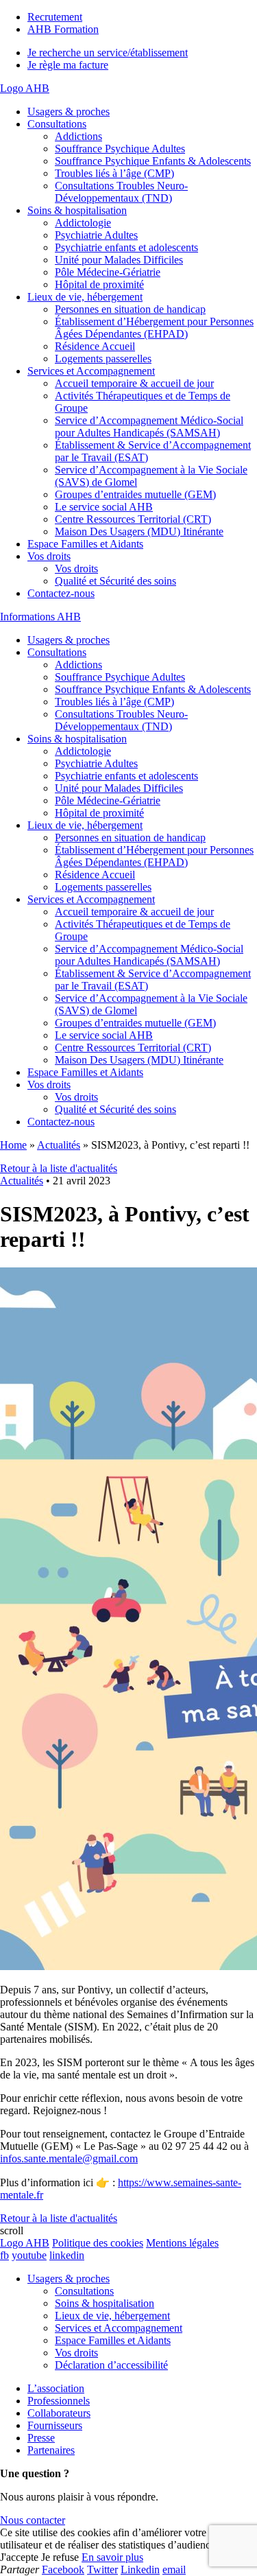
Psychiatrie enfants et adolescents (126, 247)
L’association (56, 2388)
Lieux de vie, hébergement (85, 297)
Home (13, 1145)
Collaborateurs (59, 2413)
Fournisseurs (55, 2425)
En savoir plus (112, 2557)
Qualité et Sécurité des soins (115, 581)
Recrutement (55, 17)
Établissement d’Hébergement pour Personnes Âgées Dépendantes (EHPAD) (154, 328)
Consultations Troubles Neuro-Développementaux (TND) (121, 192)
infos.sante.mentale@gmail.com (69, 2158)
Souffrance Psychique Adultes (120, 149)
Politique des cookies (98, 2243)
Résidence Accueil (95, 346)
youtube (29, 2255)
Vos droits (49, 556)
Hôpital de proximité (99, 284)
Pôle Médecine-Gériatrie (108, 272)
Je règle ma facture (68, 65)
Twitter (102, 2569)
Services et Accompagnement (91, 371)
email (174, 2569)
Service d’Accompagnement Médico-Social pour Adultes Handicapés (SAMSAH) (149, 426)
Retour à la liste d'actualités (59, 1168)
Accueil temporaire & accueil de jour (134, 383)
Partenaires (51, 2450)
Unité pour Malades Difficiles (119, 260)
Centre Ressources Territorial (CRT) (133, 519)
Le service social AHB (104, 507)
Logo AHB (25, 88)
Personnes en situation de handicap (130, 309)
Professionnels (59, 2401)
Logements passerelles (103, 359)
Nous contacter (33, 2520)
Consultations (57, 124)
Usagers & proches (69, 112)
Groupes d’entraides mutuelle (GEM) (135, 494)
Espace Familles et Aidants (85, 544)
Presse (41, 2438)
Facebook (63, 2569)
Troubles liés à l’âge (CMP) (114, 173)
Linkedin (140, 2569)
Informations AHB (40, 617)
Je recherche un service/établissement (108, 52)
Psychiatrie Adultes (96, 235)
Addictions (78, 136)
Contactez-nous (61, 593)
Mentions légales (182, 2243)
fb (4, 2255)
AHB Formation (63, 29)
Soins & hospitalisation (77, 210)
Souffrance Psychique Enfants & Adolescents (153, 161)
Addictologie (83, 223)
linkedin (67, 2255)
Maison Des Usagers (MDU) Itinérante (139, 531)
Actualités (59, 1145)
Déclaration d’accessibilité (111, 2365)
